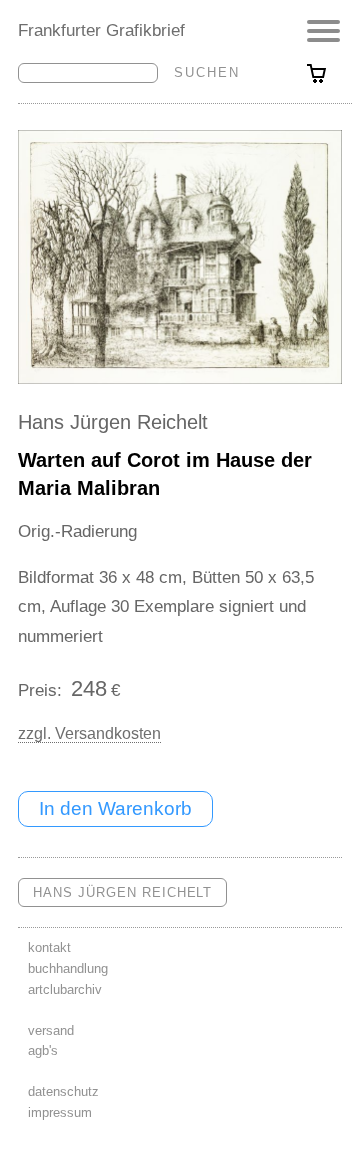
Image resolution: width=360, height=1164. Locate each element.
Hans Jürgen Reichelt (113, 422)
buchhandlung (68, 968)
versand (51, 1030)
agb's (43, 1050)
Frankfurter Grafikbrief (101, 30)
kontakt (49, 947)
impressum (60, 1112)
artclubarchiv (65, 989)
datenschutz (63, 1091)
